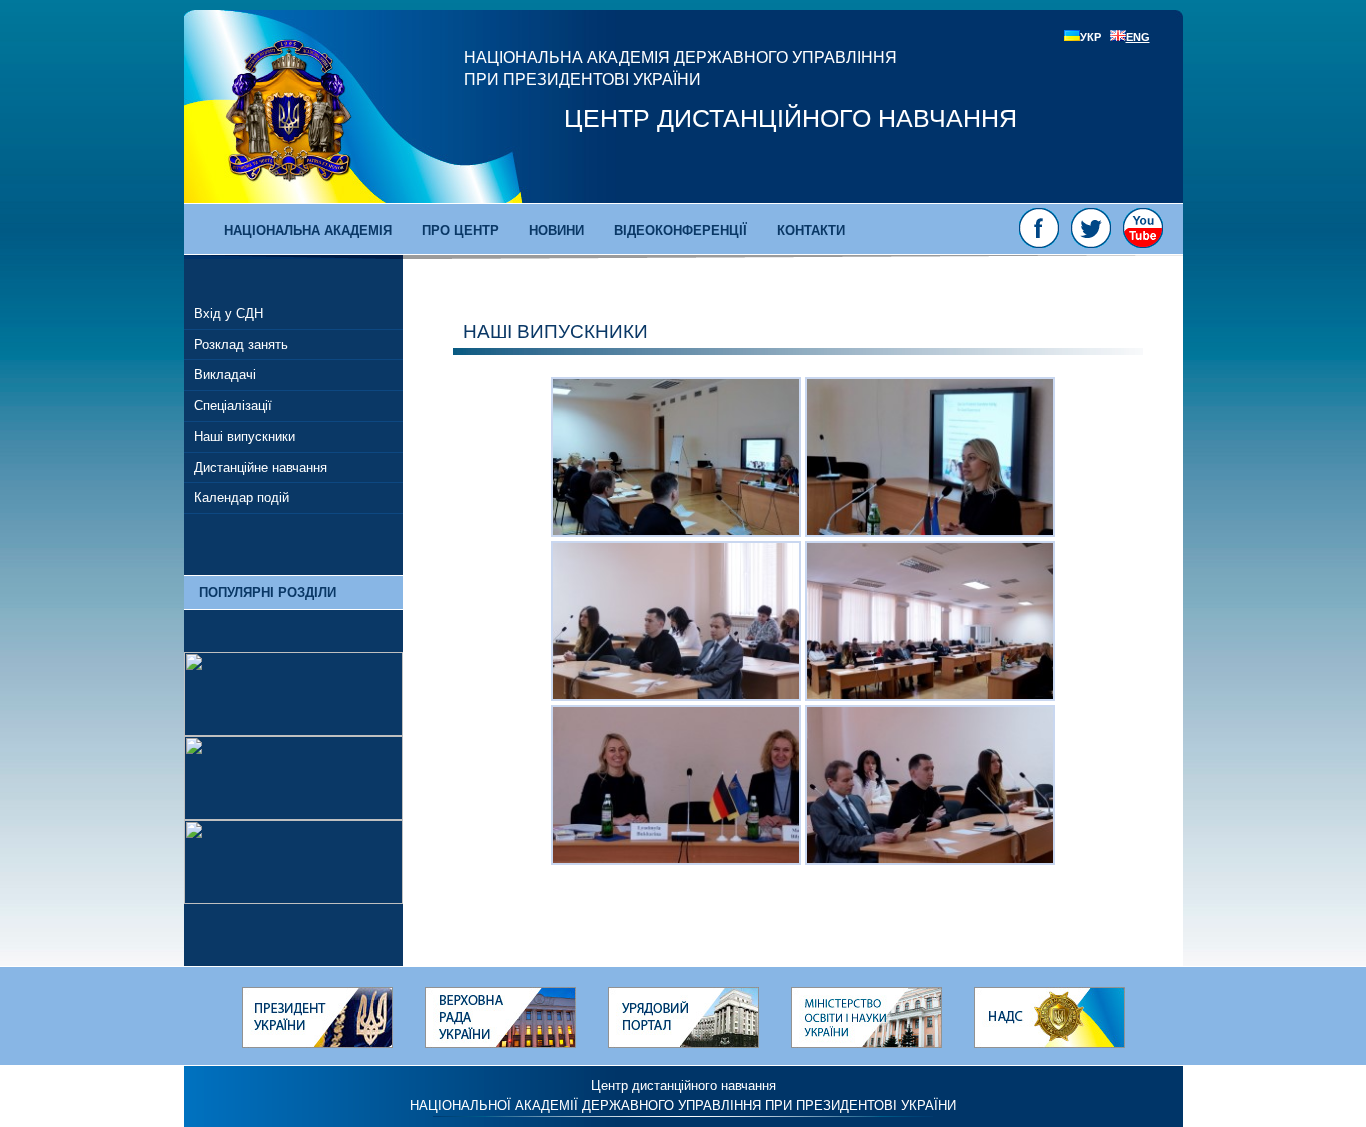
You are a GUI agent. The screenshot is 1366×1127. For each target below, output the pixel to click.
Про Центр (460, 230)
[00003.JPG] (930, 696)
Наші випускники (244, 436)
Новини (556, 230)
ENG (1138, 37)
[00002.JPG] (676, 696)
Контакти (811, 230)
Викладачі (225, 374)
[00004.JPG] (676, 860)
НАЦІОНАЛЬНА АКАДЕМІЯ (308, 230)
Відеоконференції (680, 230)
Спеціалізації (233, 405)
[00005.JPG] (930, 860)
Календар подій (241, 497)
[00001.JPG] (676, 532)
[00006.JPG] (930, 532)
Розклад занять (241, 344)
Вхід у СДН (228, 313)
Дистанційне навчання (260, 467)
